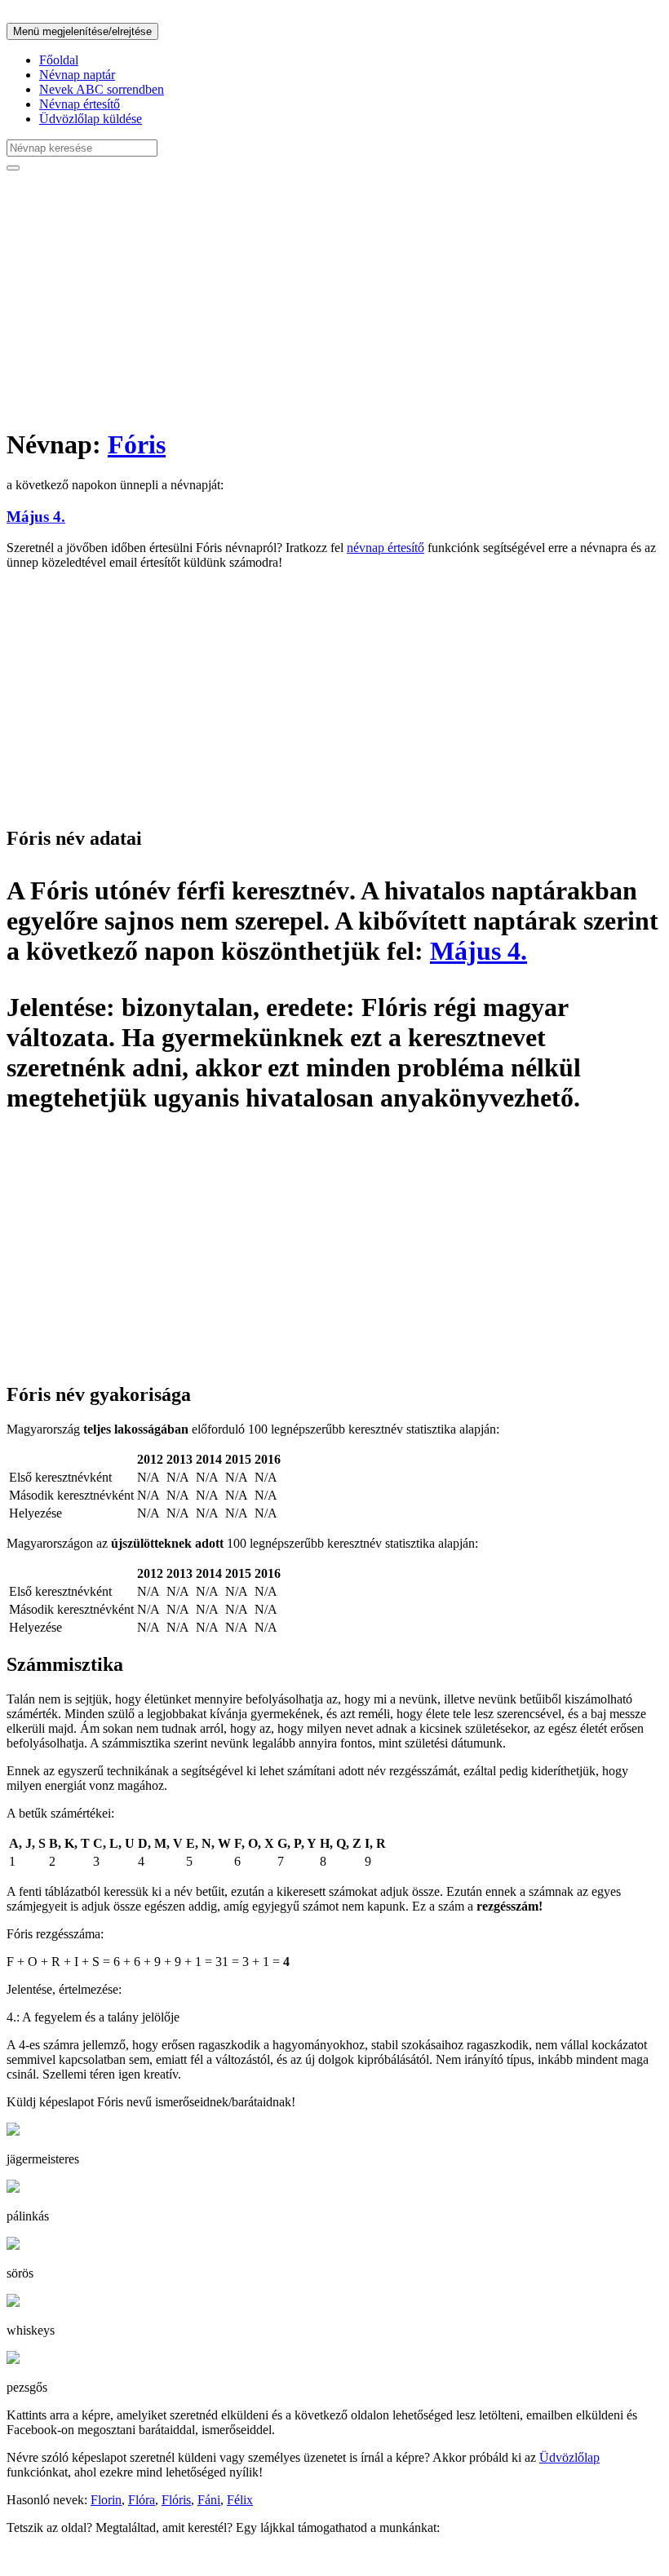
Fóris (137, 444)
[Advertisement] (334, 298)
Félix (240, 2500)
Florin (106, 2500)
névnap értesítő (385, 548)
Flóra (142, 2500)
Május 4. (36, 517)
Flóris (176, 2500)
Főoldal (59, 60)
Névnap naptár (77, 75)
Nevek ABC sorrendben (102, 89)
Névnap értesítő (80, 104)
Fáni (209, 2500)
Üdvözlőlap (569, 2457)
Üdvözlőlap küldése (91, 119)
